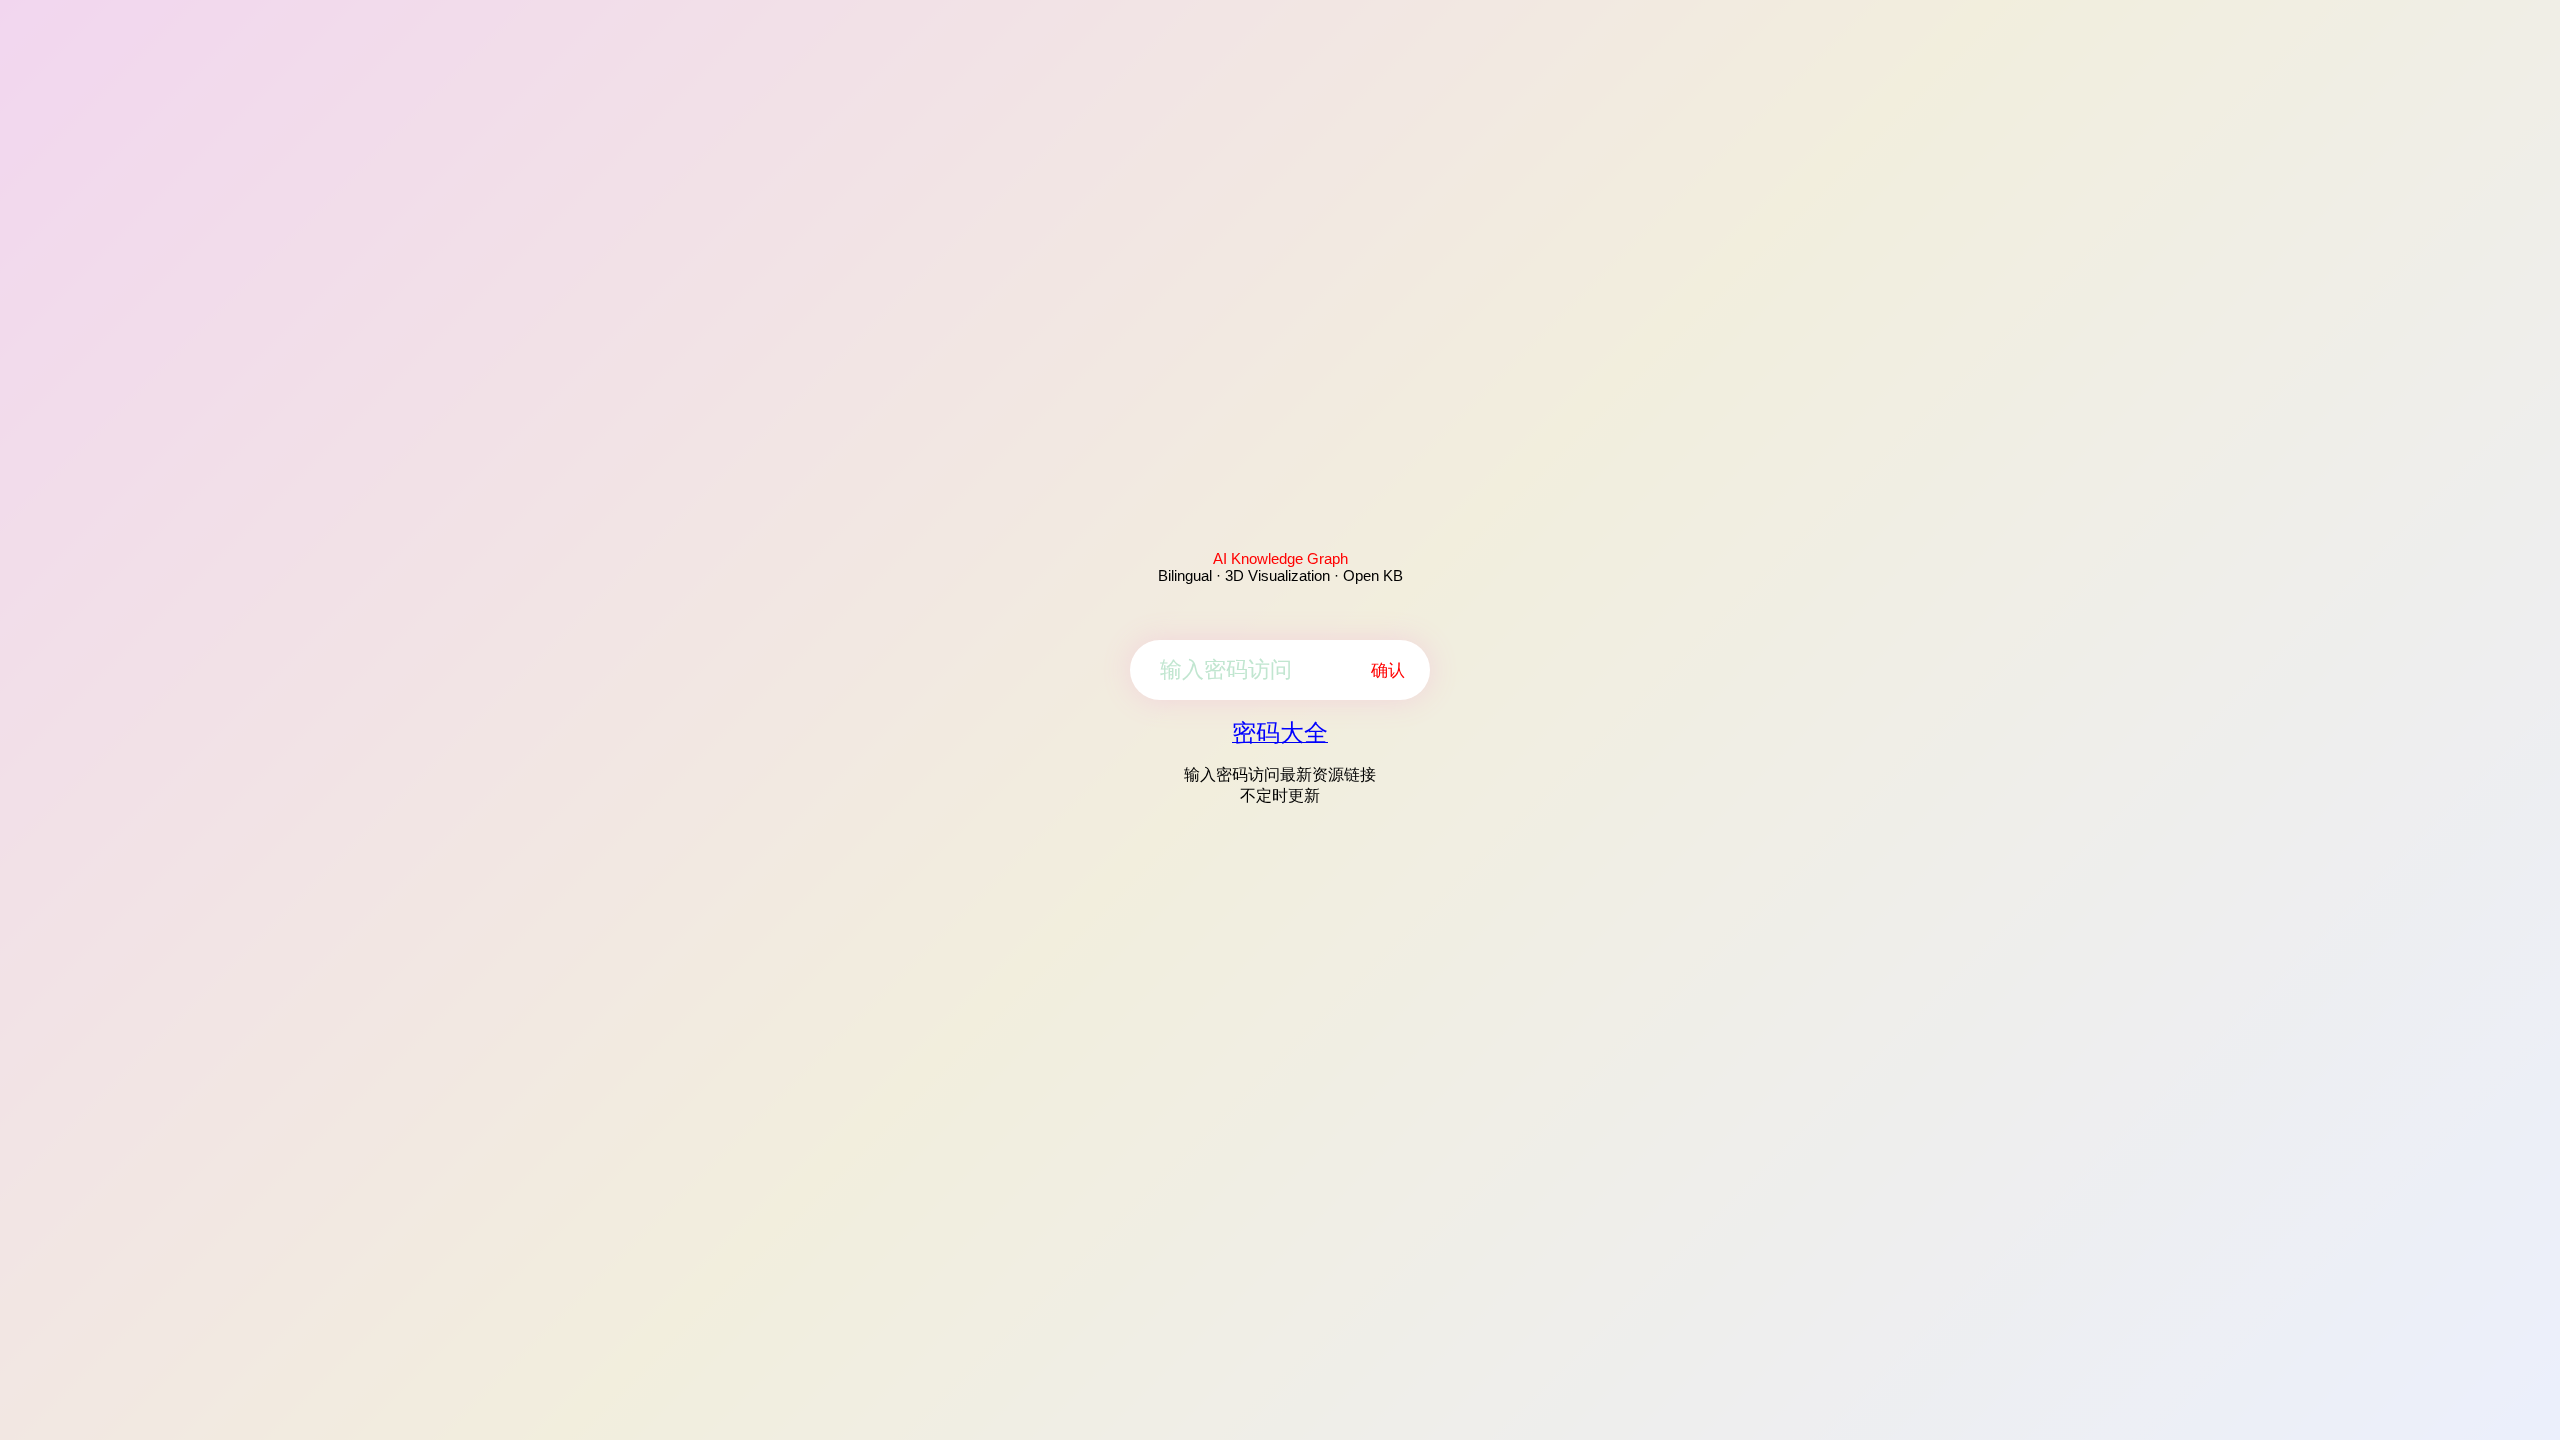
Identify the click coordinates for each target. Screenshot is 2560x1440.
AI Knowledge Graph (1280, 558)
